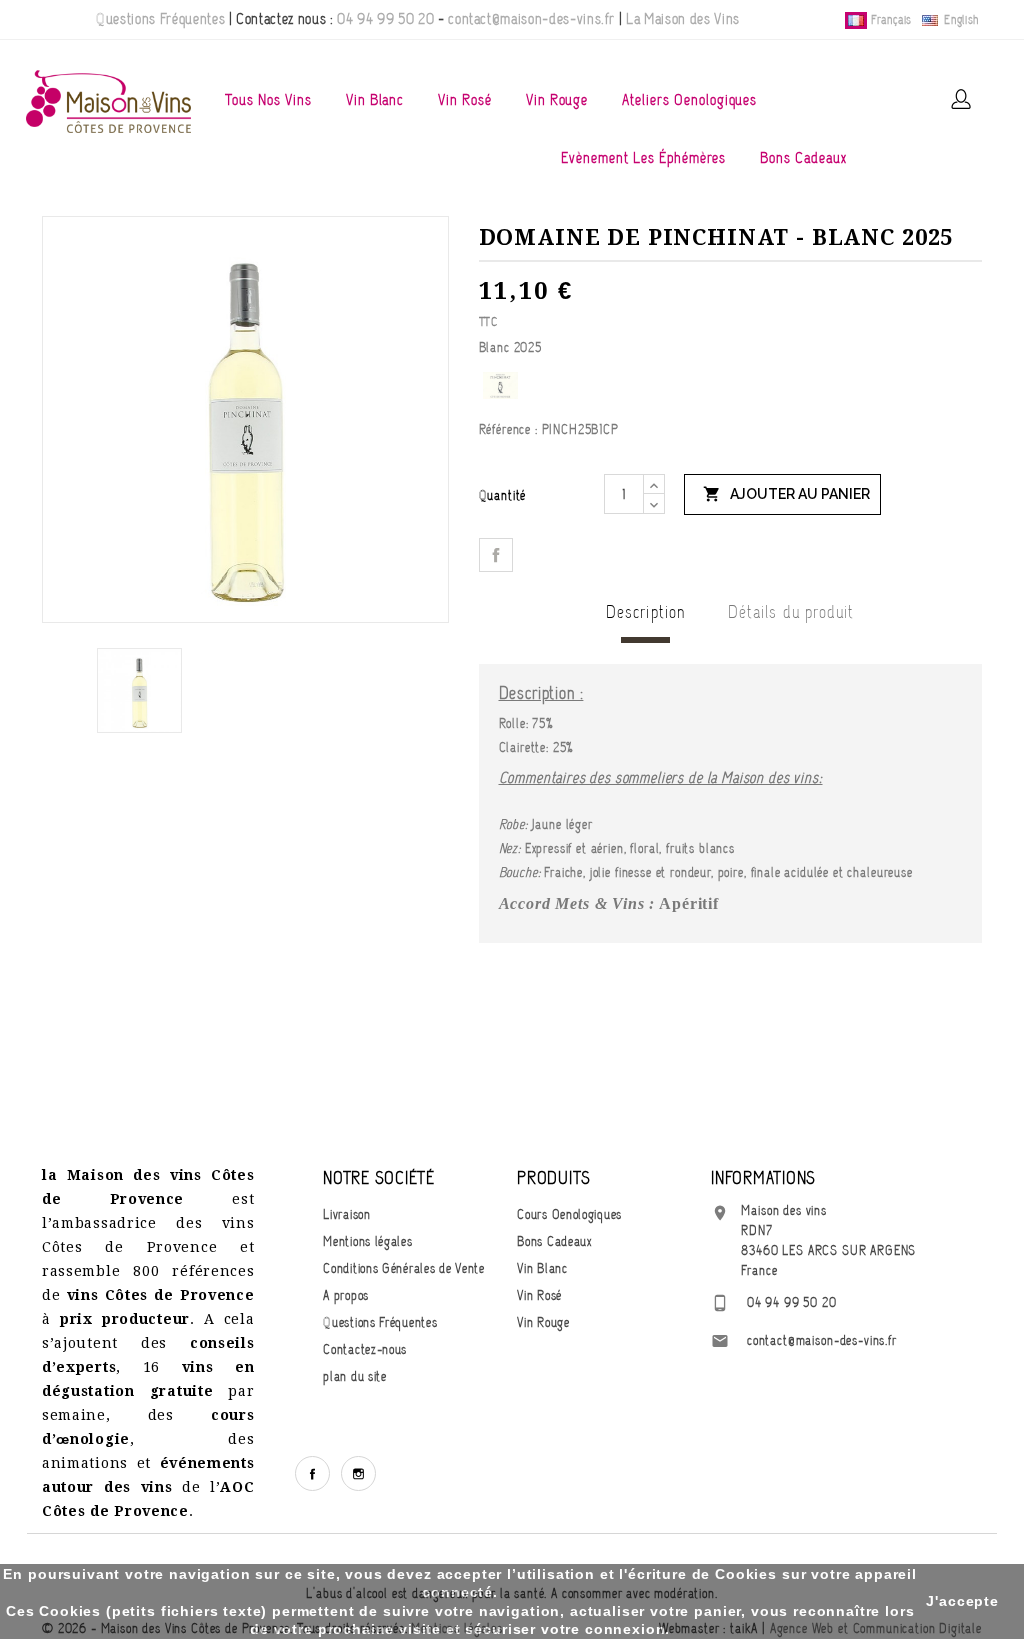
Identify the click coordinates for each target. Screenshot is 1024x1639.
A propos (346, 1295)
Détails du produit (791, 612)
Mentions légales (367, 1241)
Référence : (508, 429)
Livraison (346, 1214)
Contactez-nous (365, 1349)
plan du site (354, 1376)
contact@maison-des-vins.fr (531, 19)
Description (645, 612)
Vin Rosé (465, 100)
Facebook (312, 1473)
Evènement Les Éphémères (643, 158)
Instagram (358, 1473)
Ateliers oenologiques (689, 100)
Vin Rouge (557, 100)
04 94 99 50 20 (385, 19)
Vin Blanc (375, 100)
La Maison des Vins (683, 19)
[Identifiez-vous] (961, 99)
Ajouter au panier (786, 494)
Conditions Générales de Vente (403, 1268)
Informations (763, 1178)
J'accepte (962, 1601)
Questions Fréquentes (160, 19)
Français (891, 20)
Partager (496, 555)
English (960, 20)
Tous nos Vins (268, 100)
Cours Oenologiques (569, 1214)
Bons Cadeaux (803, 158)
